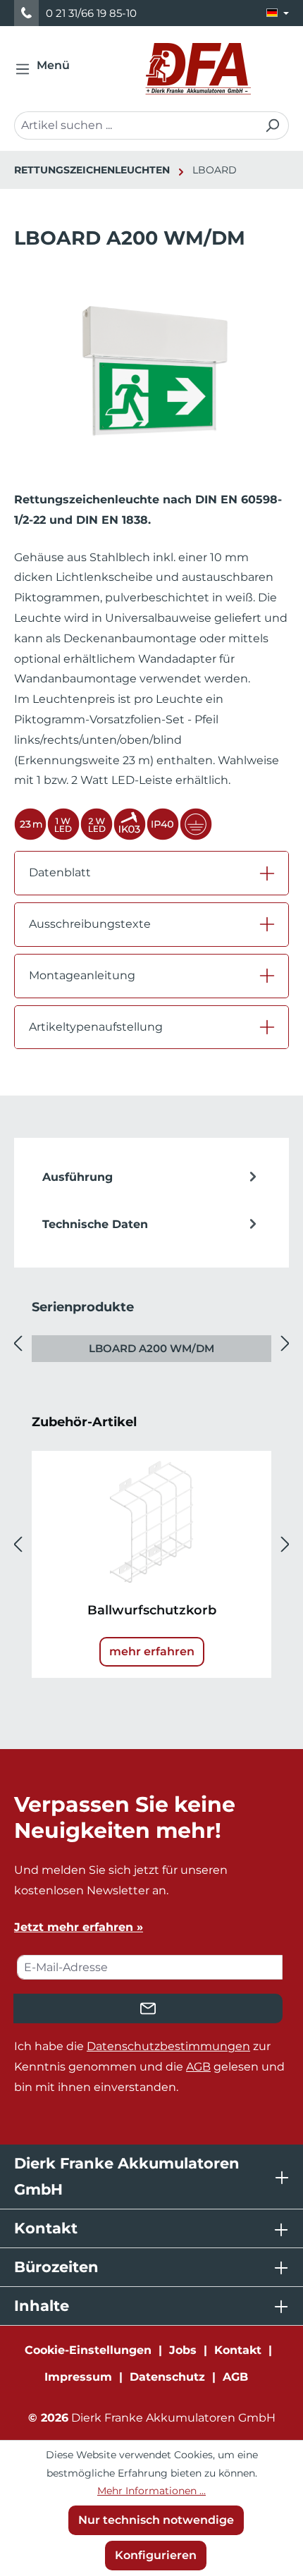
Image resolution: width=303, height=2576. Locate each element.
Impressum (78, 2377)
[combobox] (135, 125)
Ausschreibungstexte (90, 924)
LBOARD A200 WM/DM (151, 1348)
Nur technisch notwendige (156, 2520)
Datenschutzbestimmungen (168, 2046)
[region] (151, 385)
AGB (198, 2067)
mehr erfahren (152, 1651)
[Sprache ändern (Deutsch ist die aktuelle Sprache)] (278, 13)
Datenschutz (167, 2377)
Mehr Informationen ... (151, 2491)
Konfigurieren (156, 2555)
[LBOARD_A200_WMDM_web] (151, 371)
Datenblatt (60, 872)
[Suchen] (272, 125)
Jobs (183, 2350)
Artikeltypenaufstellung (96, 1027)
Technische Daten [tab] (95, 1224)
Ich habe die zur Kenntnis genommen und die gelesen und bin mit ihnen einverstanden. (149, 2067)
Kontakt (238, 2350)
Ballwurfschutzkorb (152, 1610)
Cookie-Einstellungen (88, 2350)
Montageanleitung (82, 975)
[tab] (151, 1177)
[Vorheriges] (18, 1343)
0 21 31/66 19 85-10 (91, 13)
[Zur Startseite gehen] (198, 69)
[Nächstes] (285, 1343)
